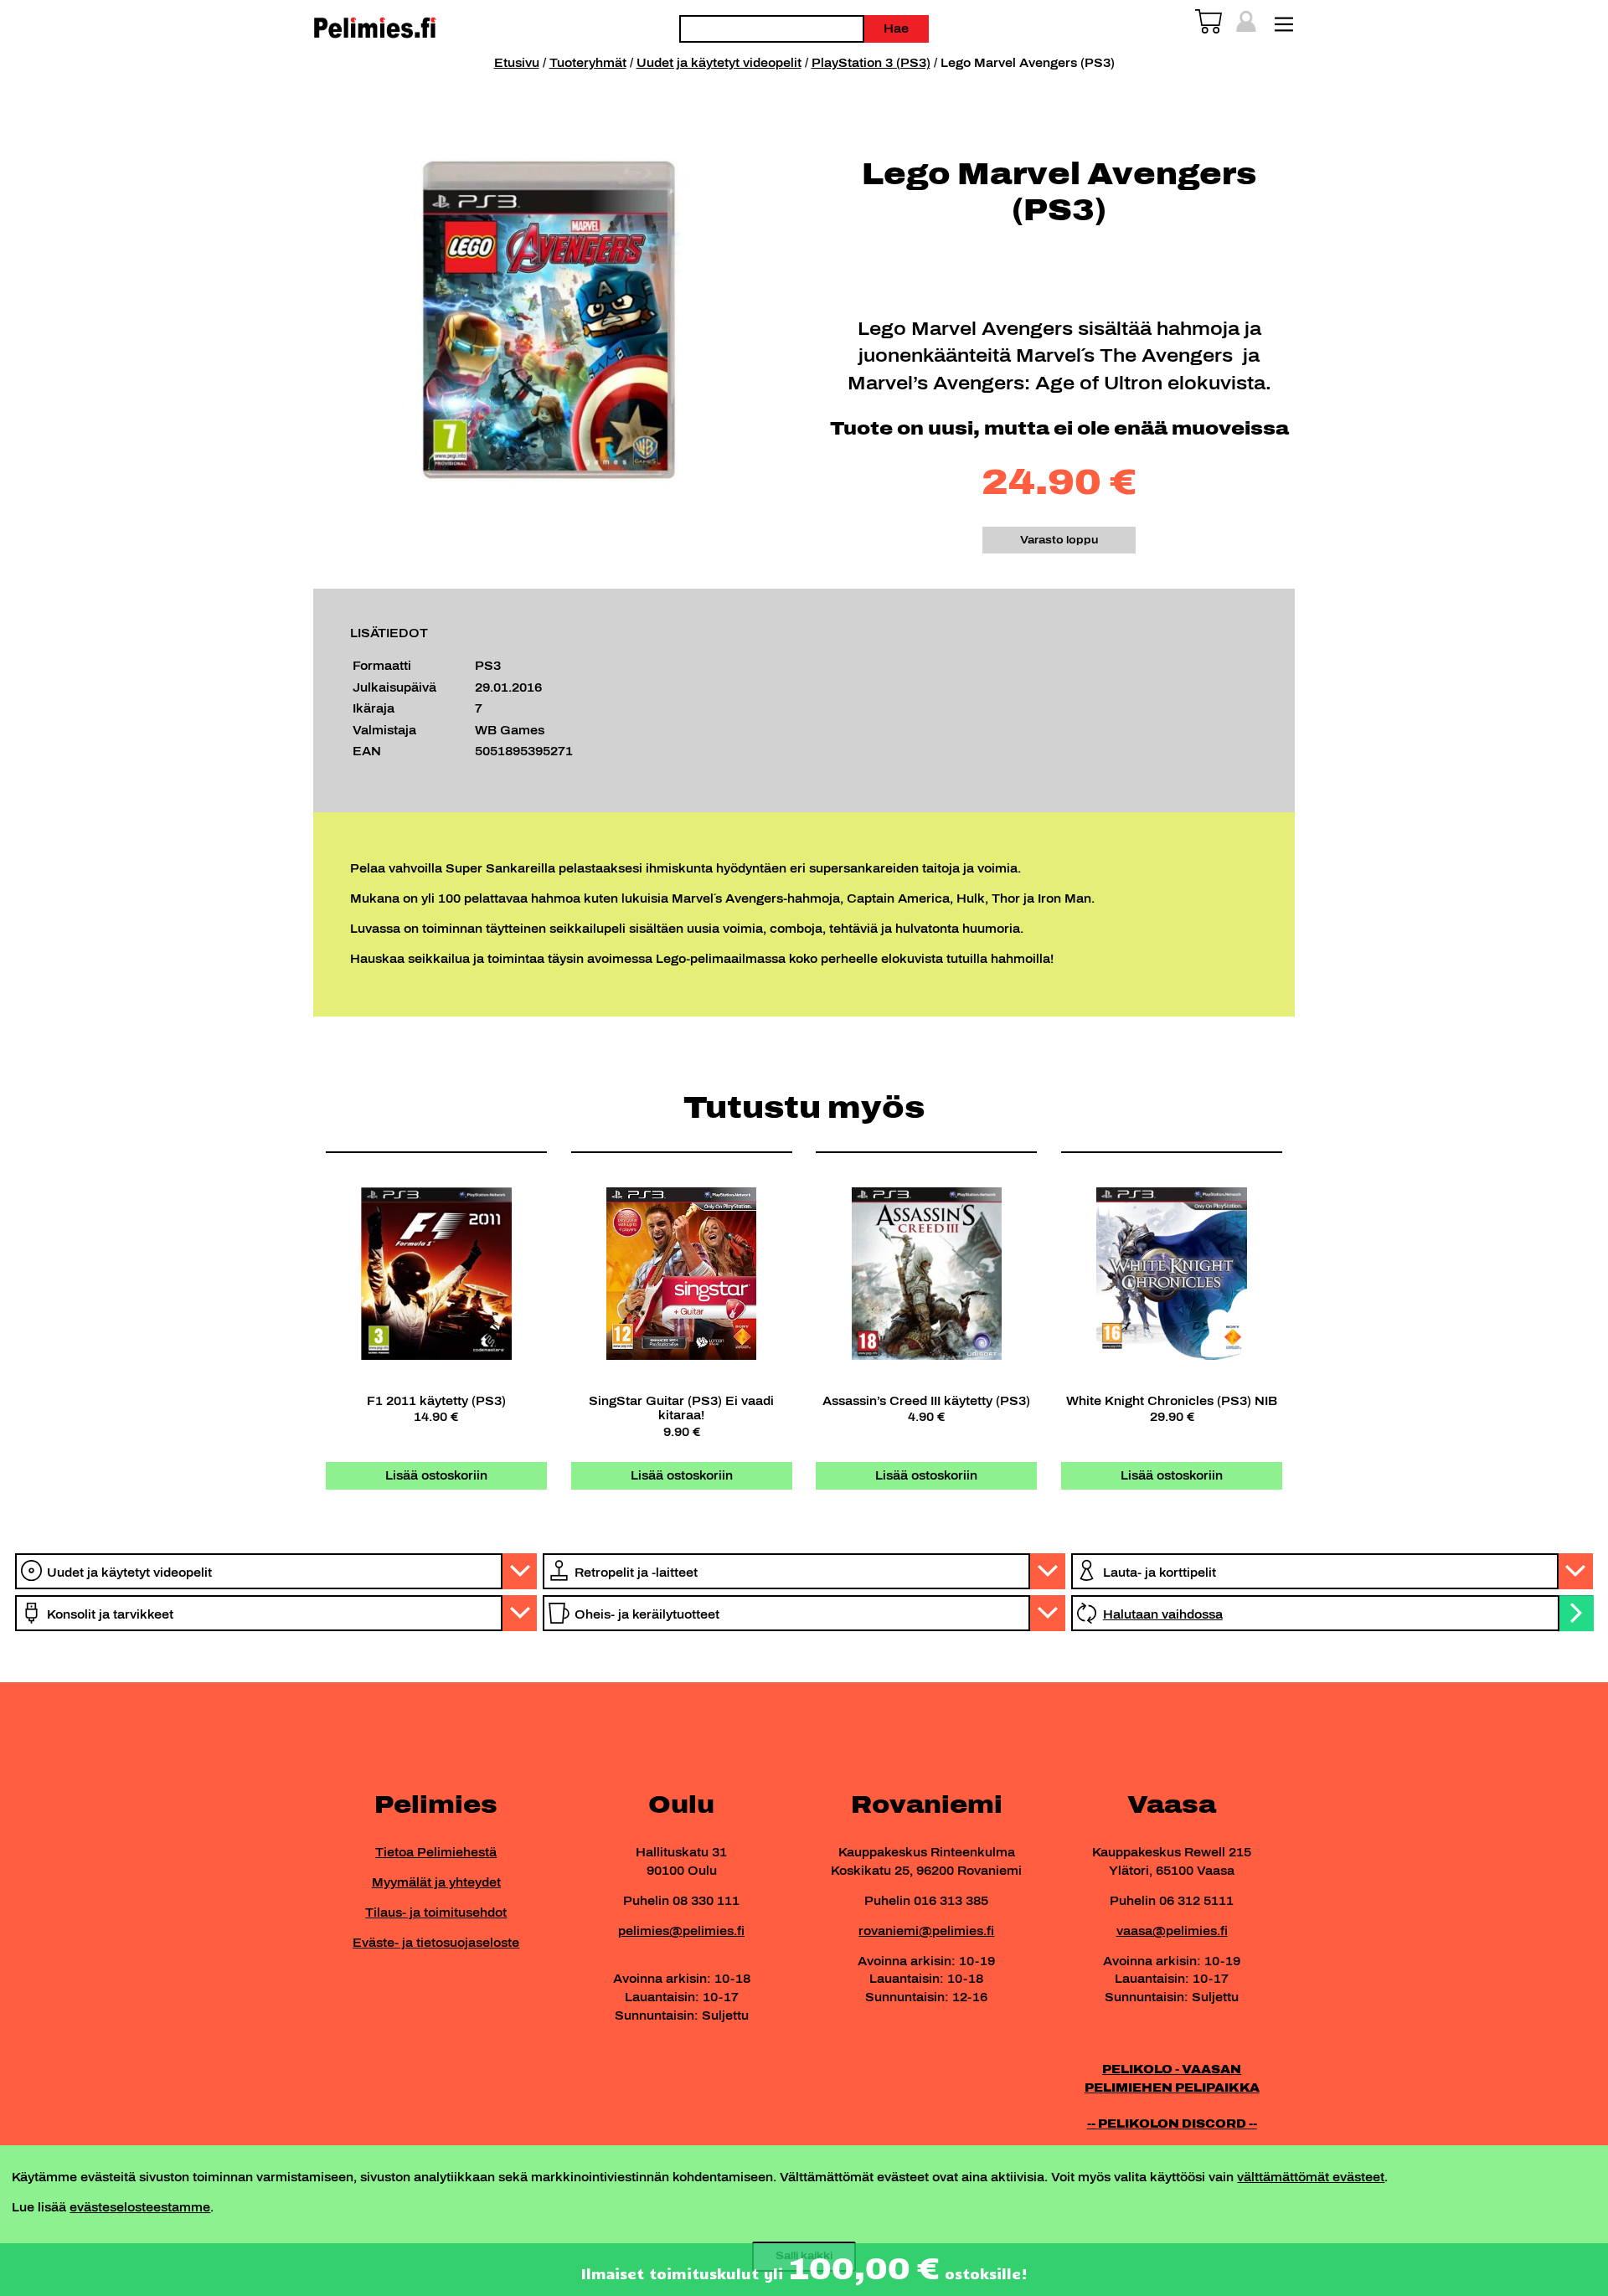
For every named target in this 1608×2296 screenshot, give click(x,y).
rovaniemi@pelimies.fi (926, 1931)
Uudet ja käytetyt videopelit (719, 63)
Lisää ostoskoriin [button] (436, 1475)
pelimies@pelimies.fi (681, 1931)
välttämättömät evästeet (1311, 2177)
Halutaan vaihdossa (1163, 1614)
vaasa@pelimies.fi (1172, 1931)
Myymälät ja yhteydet (436, 1882)
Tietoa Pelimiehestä (436, 1852)
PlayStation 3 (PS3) (871, 63)
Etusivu (517, 63)
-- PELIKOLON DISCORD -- (1172, 2124)
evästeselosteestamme (140, 2207)
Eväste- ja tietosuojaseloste (436, 1943)
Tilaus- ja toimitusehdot (436, 1912)
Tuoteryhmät (588, 63)
